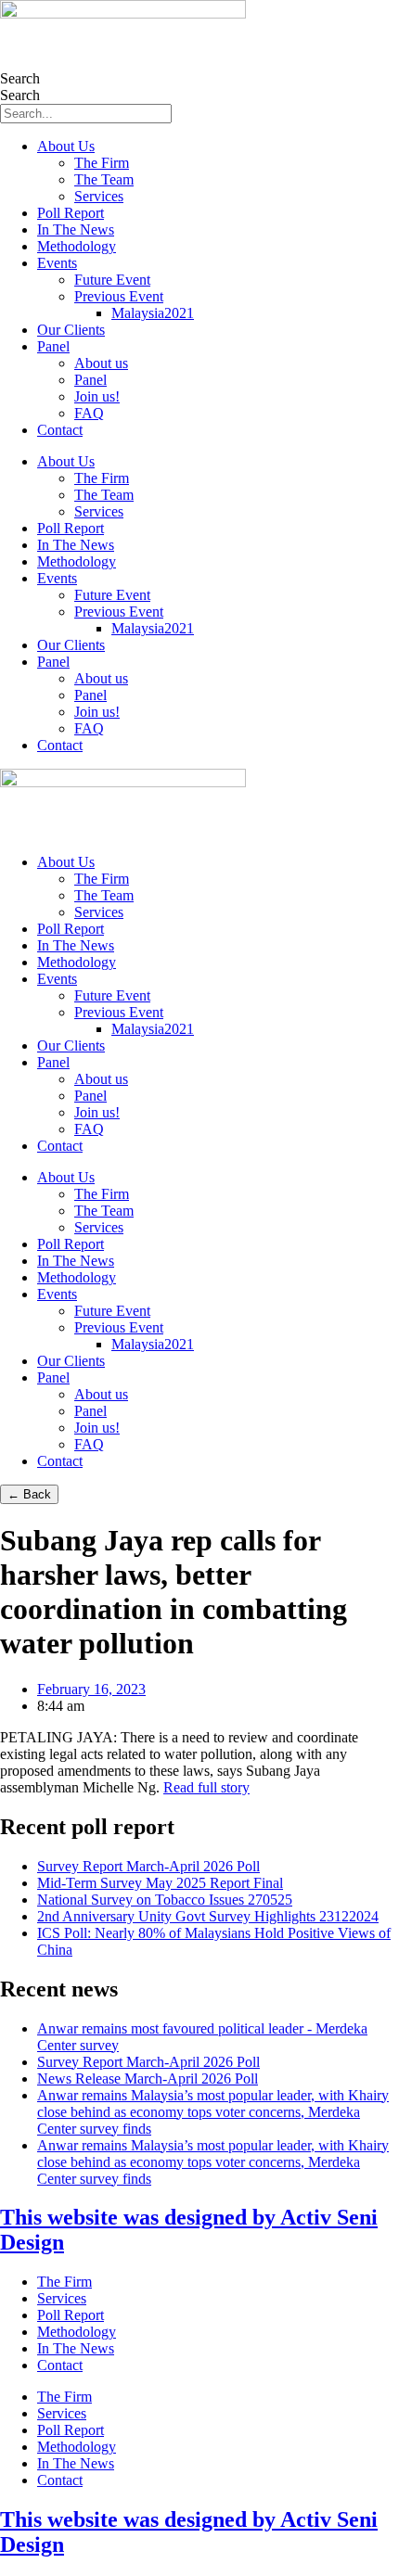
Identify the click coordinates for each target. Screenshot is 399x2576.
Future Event (112, 280)
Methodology (77, 246)
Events (57, 263)
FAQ (89, 413)
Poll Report (71, 213)
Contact (60, 430)
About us (101, 363)
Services (99, 196)
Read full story (206, 1787)
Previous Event (119, 296)
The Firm (102, 163)
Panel (53, 346)
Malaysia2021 (153, 313)
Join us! (97, 396)
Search (20, 78)
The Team (104, 179)
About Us (66, 146)
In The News (76, 230)
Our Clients (71, 330)
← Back (29, 1494)
